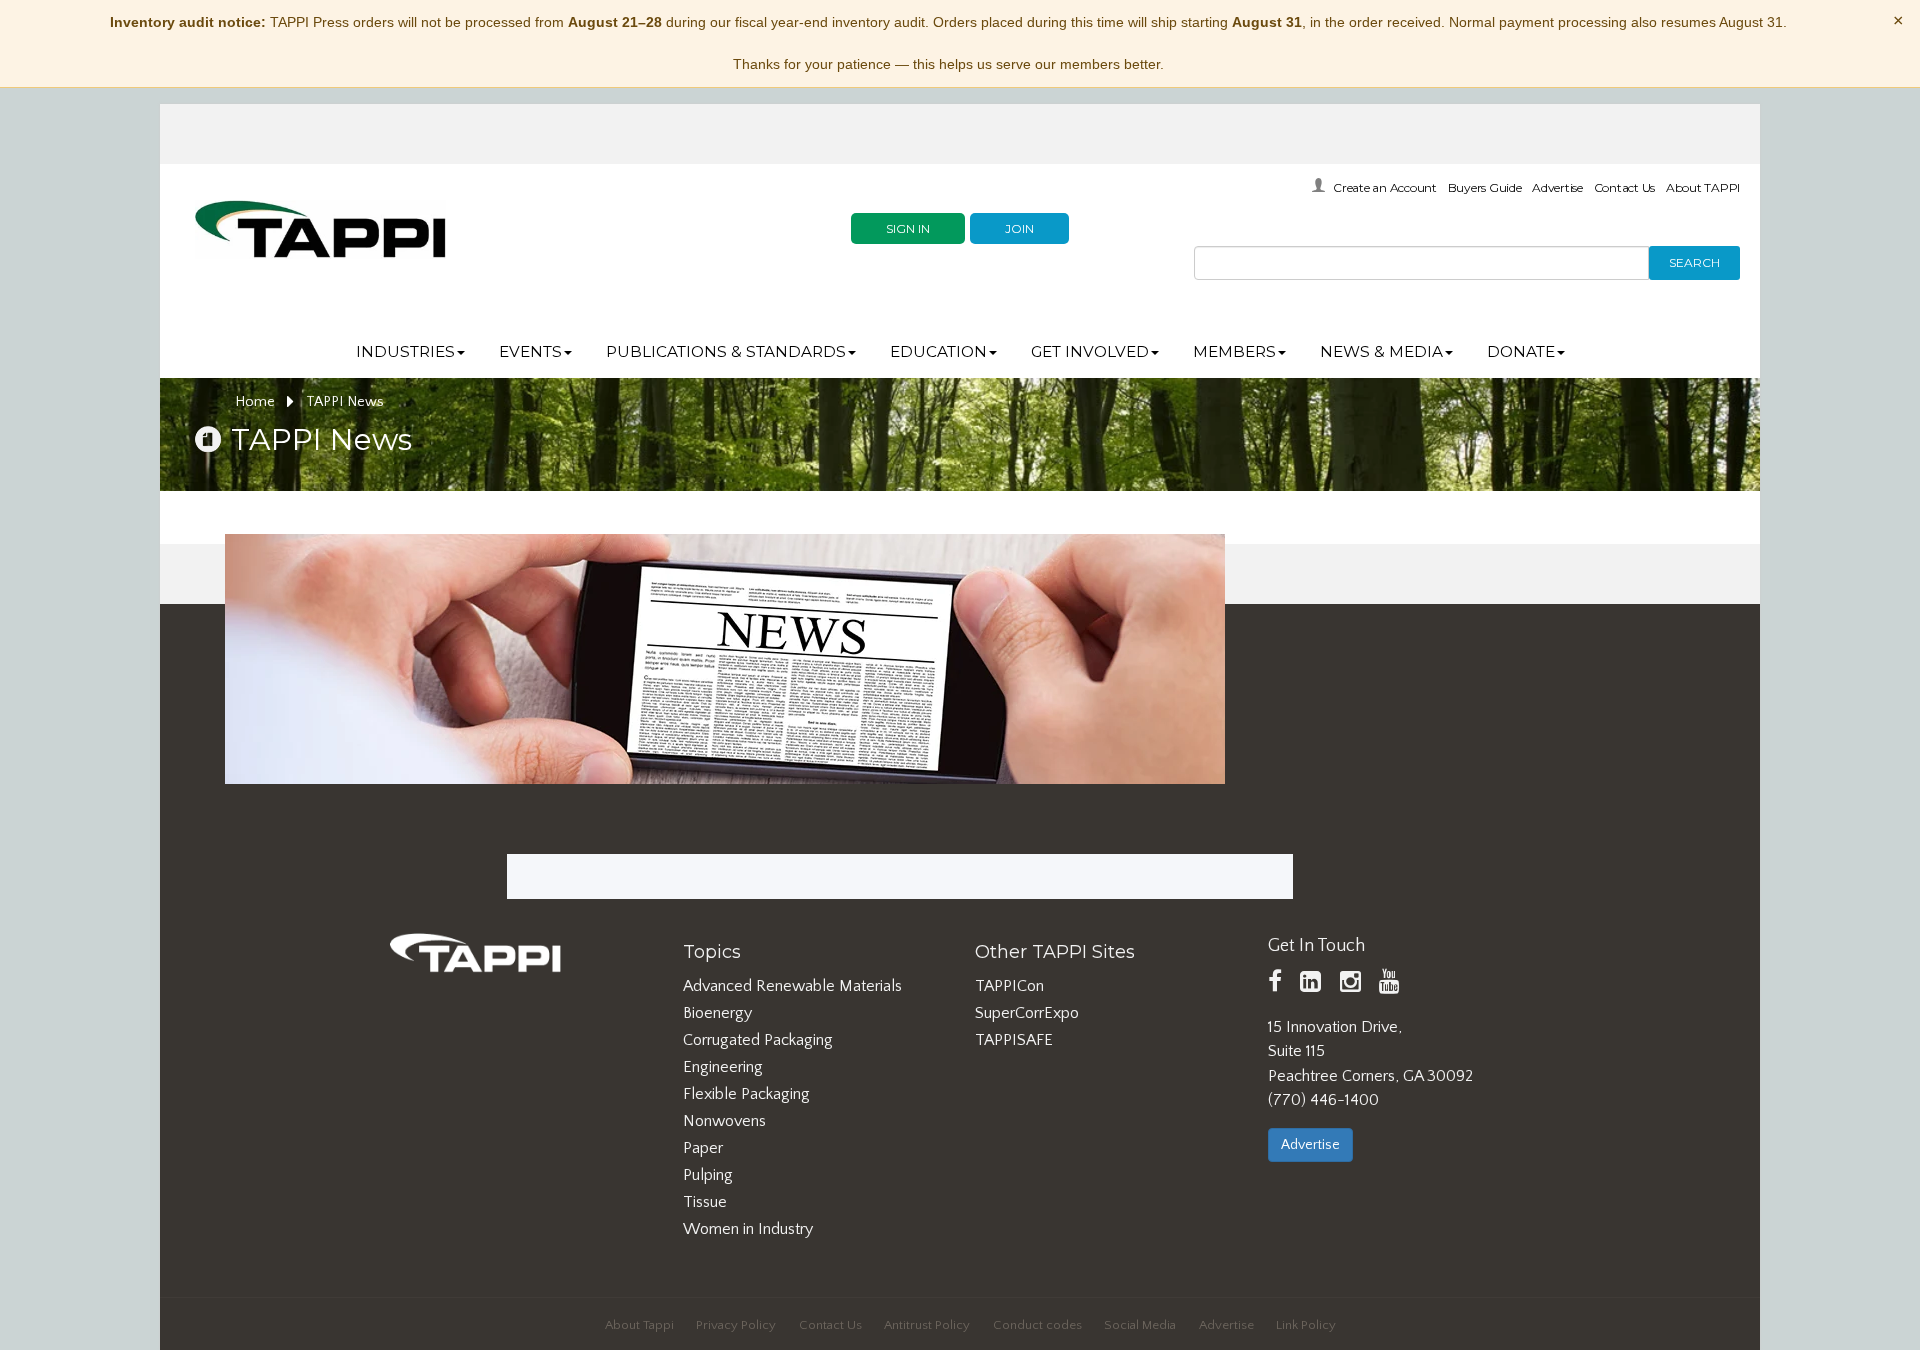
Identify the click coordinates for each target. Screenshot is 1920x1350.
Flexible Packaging (746, 1094)
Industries (405, 351)
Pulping (708, 1175)
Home (257, 402)
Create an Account (1385, 187)
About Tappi (639, 1325)
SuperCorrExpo (1027, 1013)
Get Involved (1090, 351)
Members (1234, 351)
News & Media (1381, 351)
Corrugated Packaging (758, 1040)
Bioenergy (717, 1013)
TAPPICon (1009, 986)
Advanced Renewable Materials (792, 986)
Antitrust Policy (927, 1325)
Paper (703, 1148)
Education (938, 351)
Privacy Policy (736, 1325)
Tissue (705, 1202)
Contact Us (1625, 187)
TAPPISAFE (1014, 1040)
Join (1019, 228)
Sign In (908, 228)
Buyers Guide (1485, 187)
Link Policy (1306, 1325)
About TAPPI (1703, 187)
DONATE (1521, 351)
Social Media (1140, 1325)
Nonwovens (724, 1121)
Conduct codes (1037, 1325)
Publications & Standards (726, 351)
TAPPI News (345, 402)
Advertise (1557, 187)
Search (1694, 262)
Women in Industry (748, 1229)
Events (530, 351)
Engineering (723, 1067)
